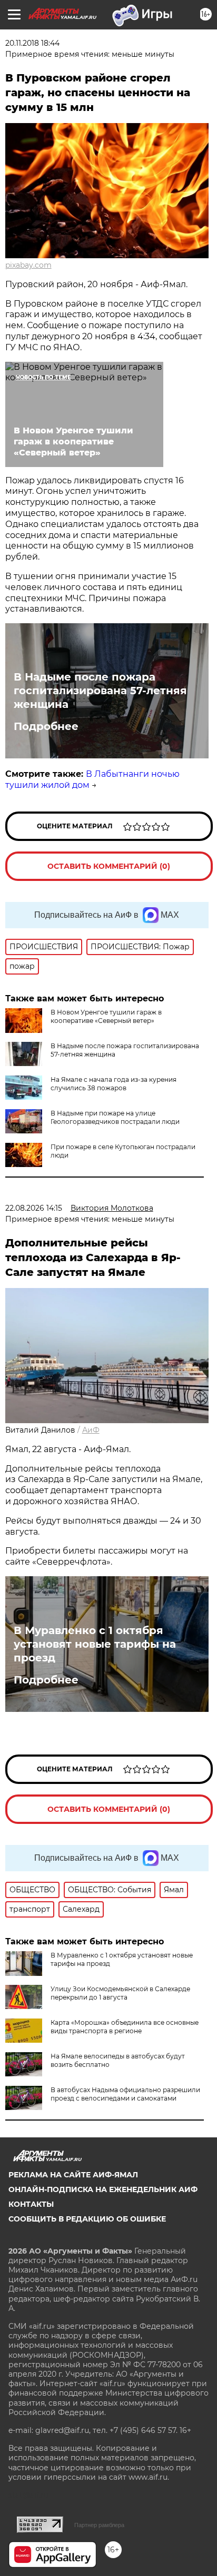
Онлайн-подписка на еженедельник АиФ (103, 2189)
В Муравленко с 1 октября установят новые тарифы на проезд (95, 1644)
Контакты (31, 2204)
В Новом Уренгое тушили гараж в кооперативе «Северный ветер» (106, 1016)
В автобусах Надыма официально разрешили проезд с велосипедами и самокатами (125, 2094)
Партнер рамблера (99, 2525)
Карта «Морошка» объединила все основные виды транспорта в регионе (125, 2027)
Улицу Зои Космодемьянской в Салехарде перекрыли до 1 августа (120, 1993)
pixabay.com (28, 265)
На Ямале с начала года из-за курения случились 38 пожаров (114, 1084)
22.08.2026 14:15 (34, 1208)
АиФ (91, 1430)
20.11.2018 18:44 (32, 43)
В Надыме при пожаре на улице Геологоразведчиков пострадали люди (115, 1117)
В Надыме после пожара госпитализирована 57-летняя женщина (100, 691)
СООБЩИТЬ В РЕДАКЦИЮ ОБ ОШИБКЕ (87, 2219)
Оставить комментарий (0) (109, 866)
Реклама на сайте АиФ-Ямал (73, 2175)
